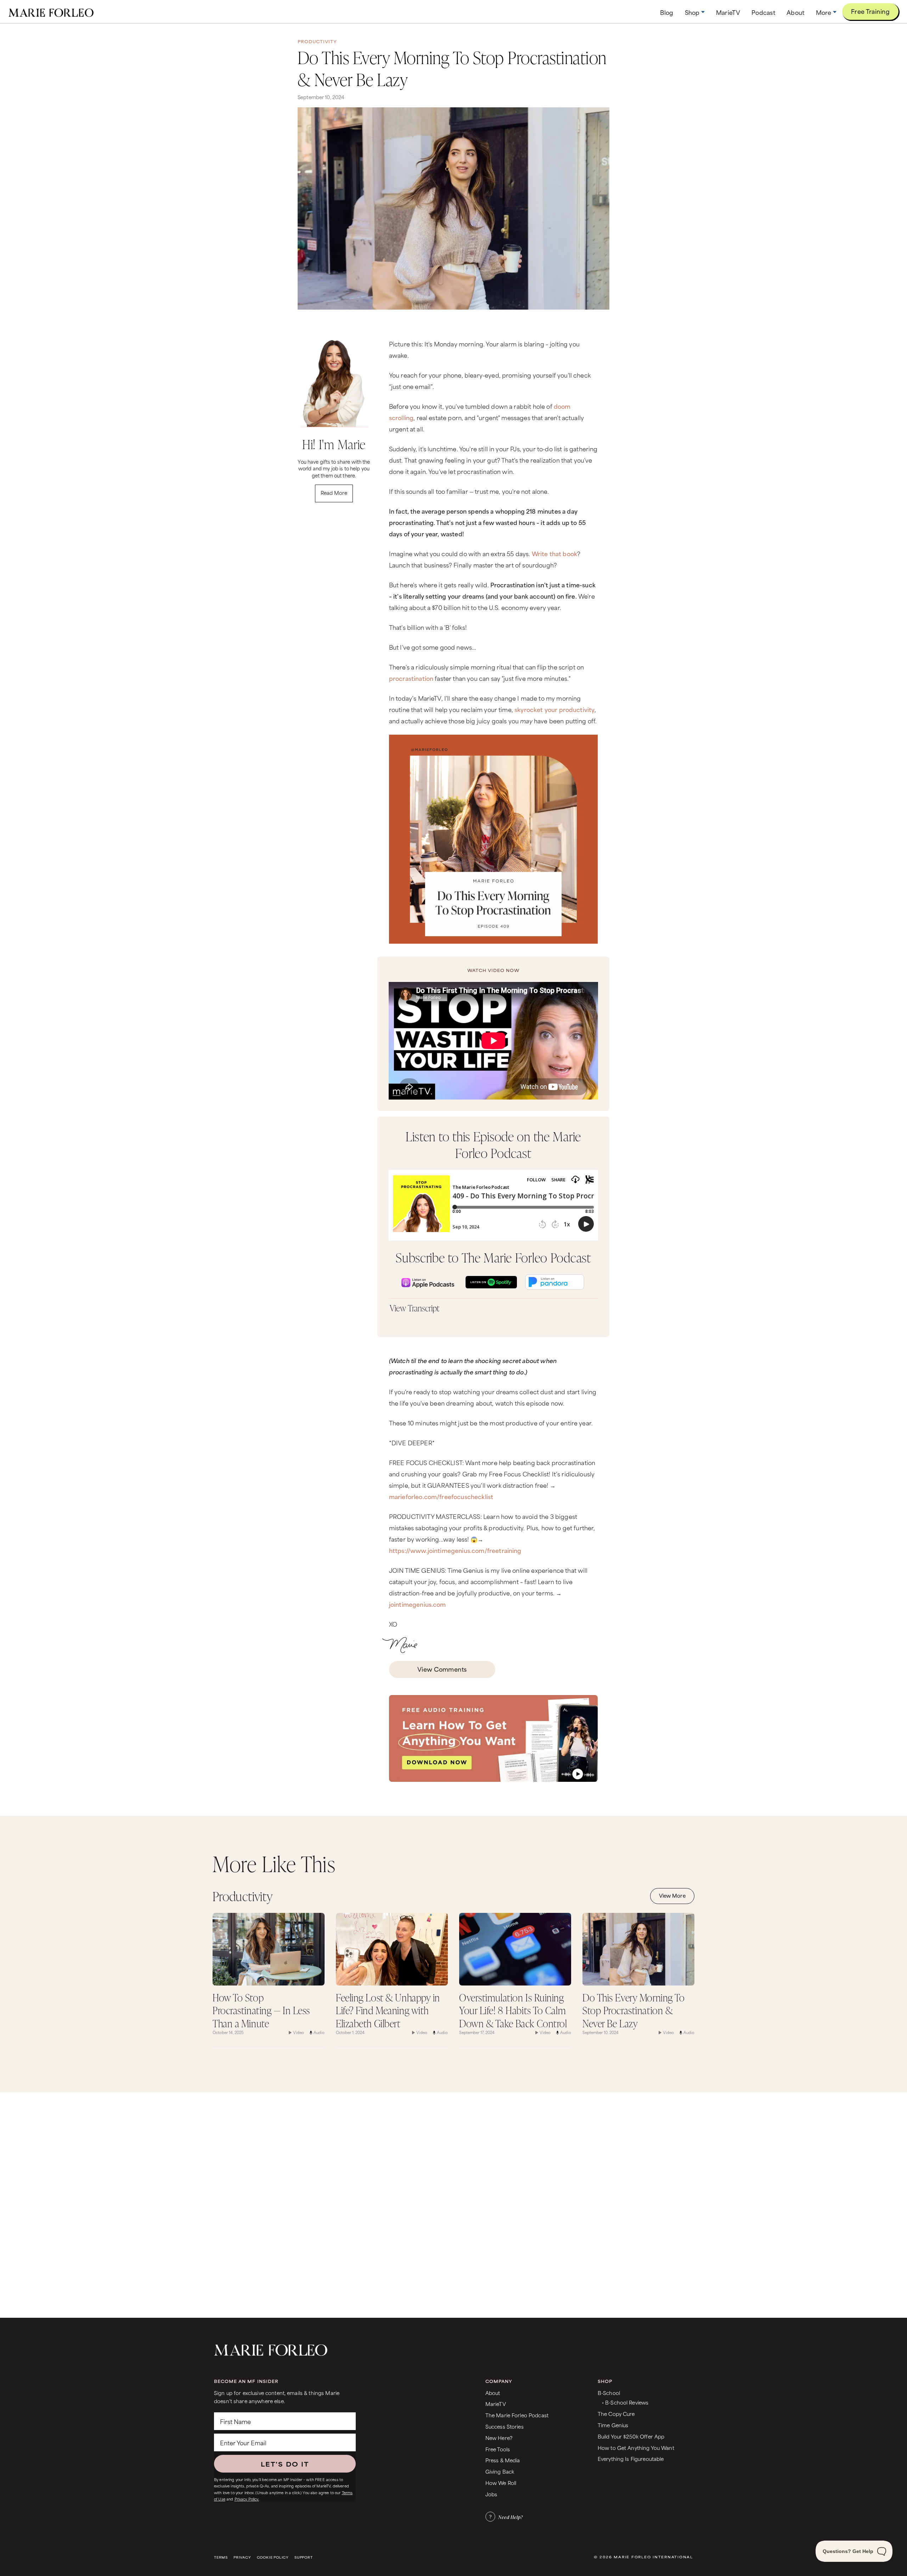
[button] (695, 12)
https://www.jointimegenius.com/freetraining (455, 1550)
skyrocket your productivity (554, 709)
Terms (221, 2557)
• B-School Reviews (625, 2402)
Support (304, 2557)
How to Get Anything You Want (636, 2448)
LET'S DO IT (285, 2464)
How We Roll (501, 2483)
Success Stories (505, 2426)
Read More (334, 493)
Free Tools (498, 2449)
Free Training (870, 11)
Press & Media (503, 2460)
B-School (609, 2393)
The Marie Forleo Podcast (517, 2415)
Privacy (242, 2557)
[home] (51, 12)
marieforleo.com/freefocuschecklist (441, 1496)
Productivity (317, 41)
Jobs (491, 2494)
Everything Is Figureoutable (631, 2459)
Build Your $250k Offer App (631, 2436)
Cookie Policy (273, 2557)
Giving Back (500, 2471)
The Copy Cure (616, 2414)
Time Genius (613, 2425)
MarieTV (496, 2404)
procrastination (411, 678)
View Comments (442, 1669)
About (493, 2393)
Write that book (554, 553)
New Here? (499, 2438)
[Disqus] (453, 2204)
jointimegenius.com (418, 1604)
